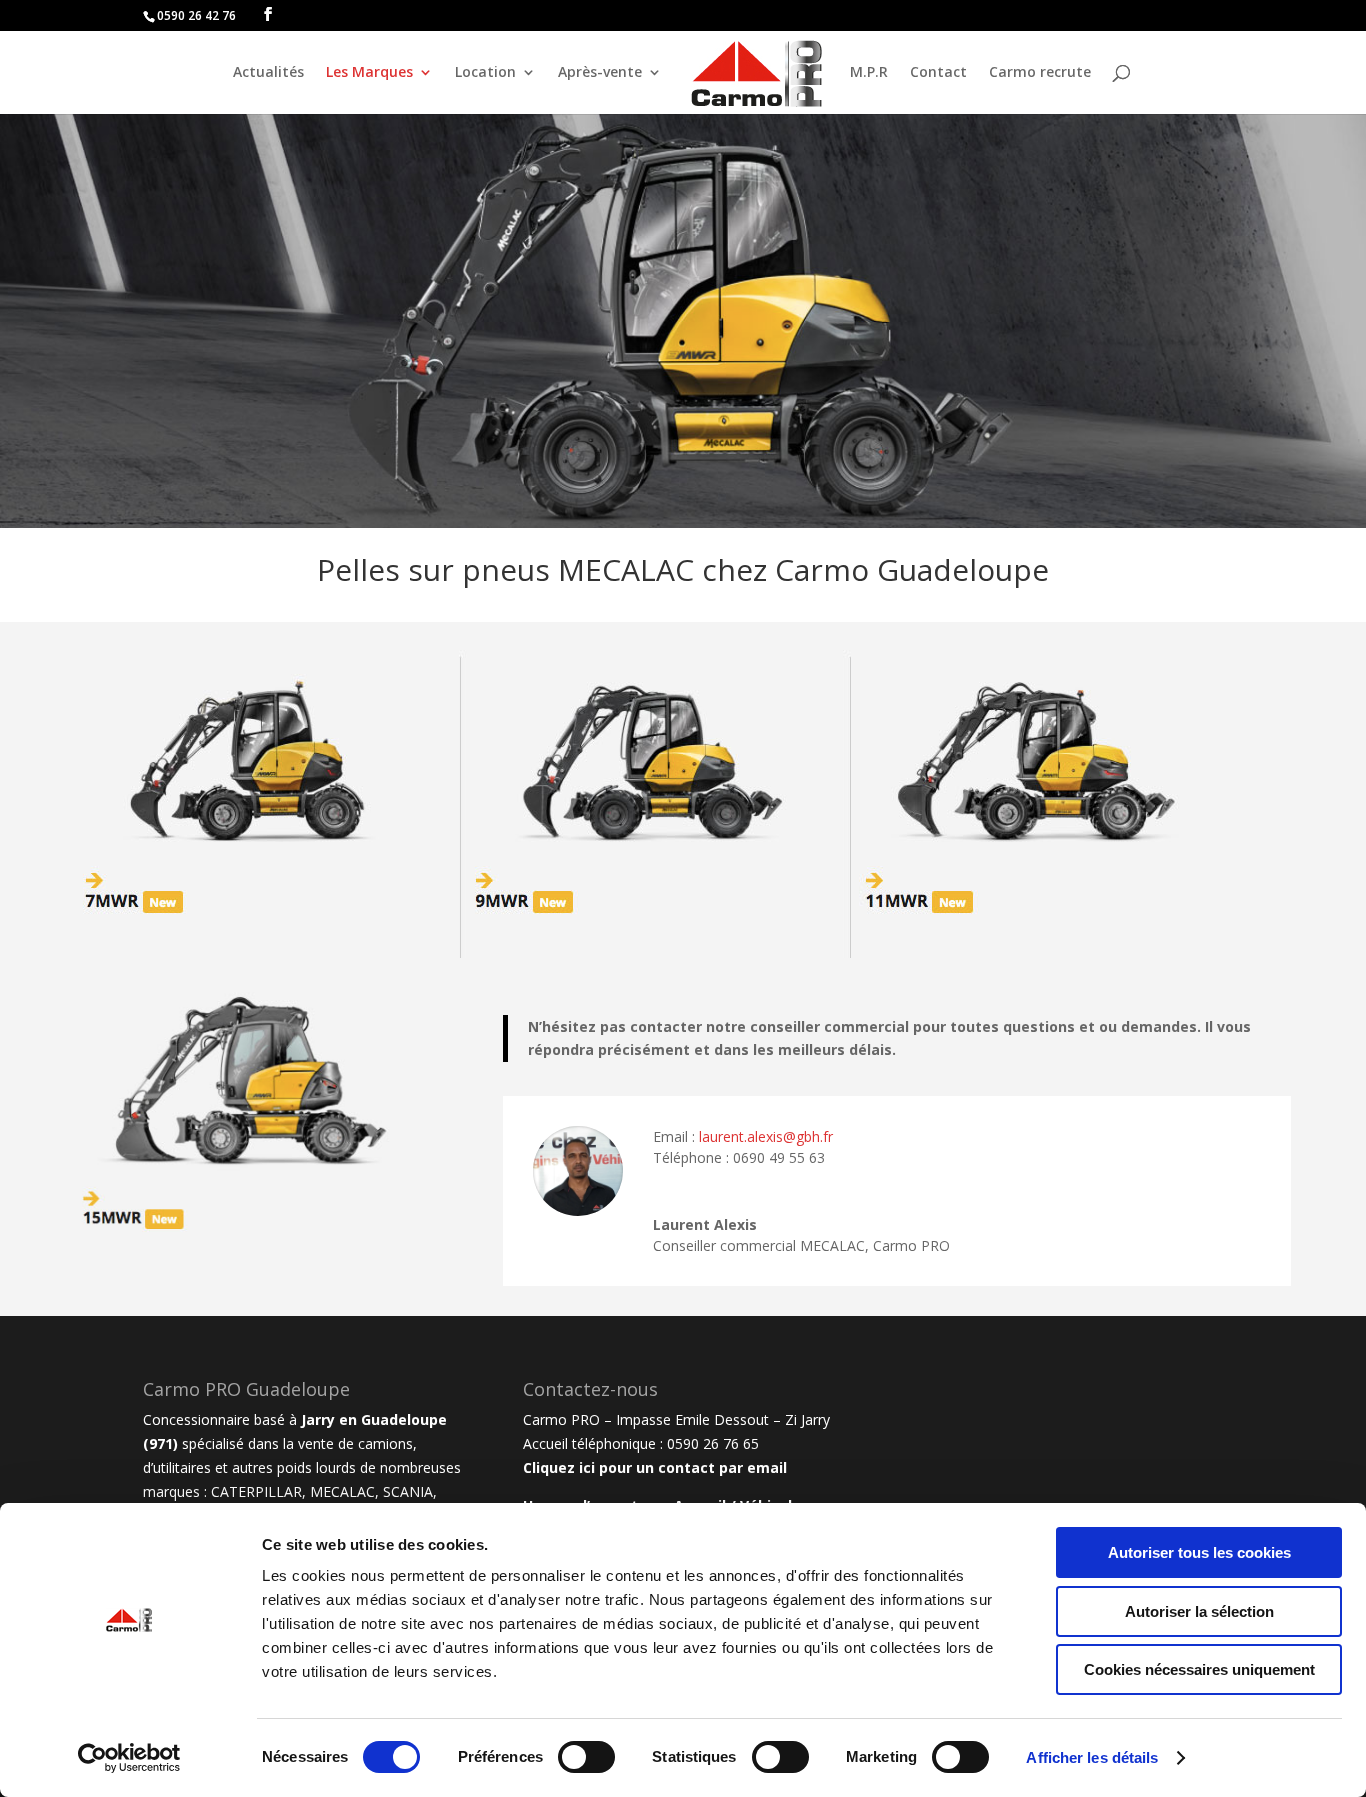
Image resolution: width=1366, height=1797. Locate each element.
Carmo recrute (1040, 73)
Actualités (268, 73)
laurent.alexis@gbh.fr (766, 1136)
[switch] (586, 1757)
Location (485, 73)
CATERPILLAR (256, 1491)
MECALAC (342, 1491)
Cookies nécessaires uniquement (1199, 1669)
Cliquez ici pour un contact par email (655, 1467)
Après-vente (600, 73)
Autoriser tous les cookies (1199, 1552)
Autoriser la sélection (1199, 1611)
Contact (938, 73)
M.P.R (869, 73)
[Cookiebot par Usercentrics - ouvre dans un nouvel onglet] (129, 1758)
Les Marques (369, 73)
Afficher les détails (1092, 1757)
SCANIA (408, 1491)
